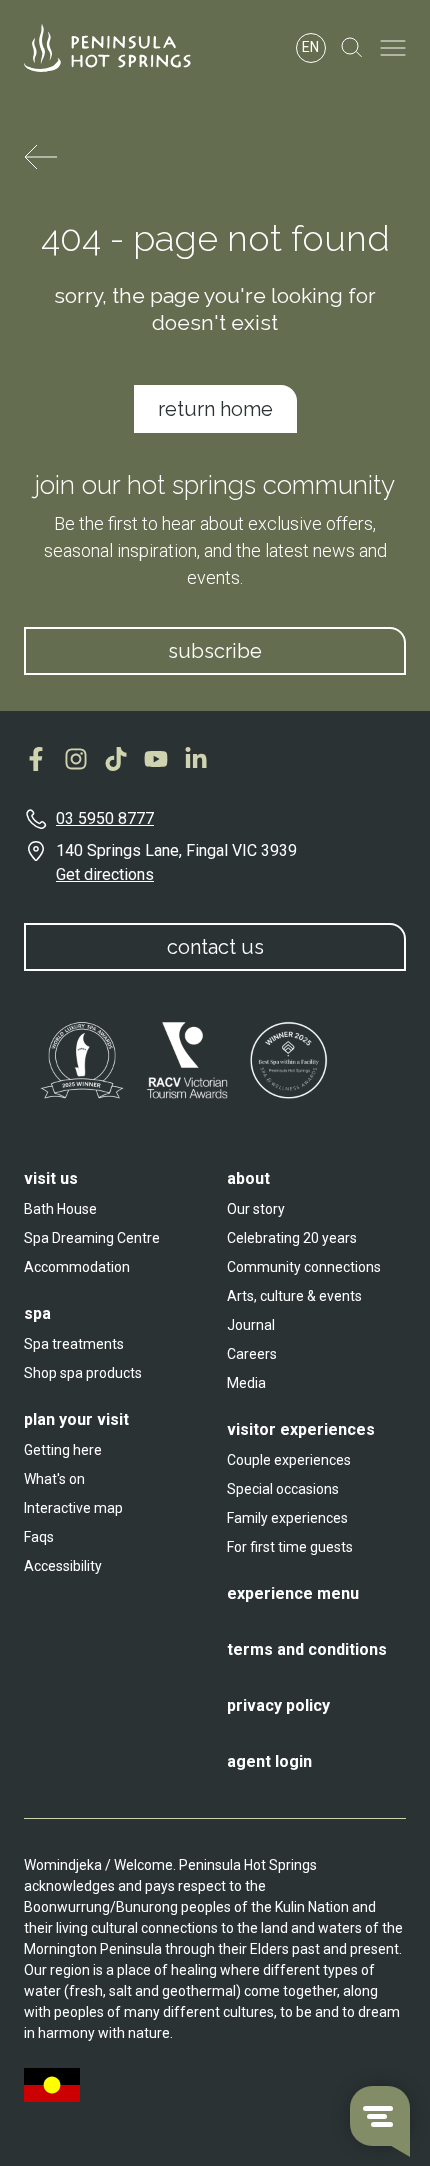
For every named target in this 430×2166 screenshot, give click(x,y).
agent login (269, 1761)
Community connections (304, 1267)
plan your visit (76, 1419)
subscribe (215, 651)
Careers (252, 1354)
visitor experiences (301, 1429)
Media (246, 1383)
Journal (251, 1325)
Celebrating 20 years (292, 1238)
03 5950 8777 (105, 818)
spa (37, 1313)
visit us (51, 1178)
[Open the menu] (393, 48)
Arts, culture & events (294, 1296)
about (248, 1178)
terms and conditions (307, 1649)
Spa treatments (74, 1344)
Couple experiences (289, 1460)
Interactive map (73, 1508)
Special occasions (283, 1489)
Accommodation (77, 1267)
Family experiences (287, 1518)
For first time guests (290, 1547)
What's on (54, 1479)
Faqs (39, 1537)
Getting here (63, 1450)
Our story (256, 1209)
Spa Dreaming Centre (92, 1238)
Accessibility (63, 1566)
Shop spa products (83, 1373)
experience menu (293, 1593)
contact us (215, 947)
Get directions (105, 874)
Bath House (60, 1209)
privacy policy (278, 1705)
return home (215, 409)
